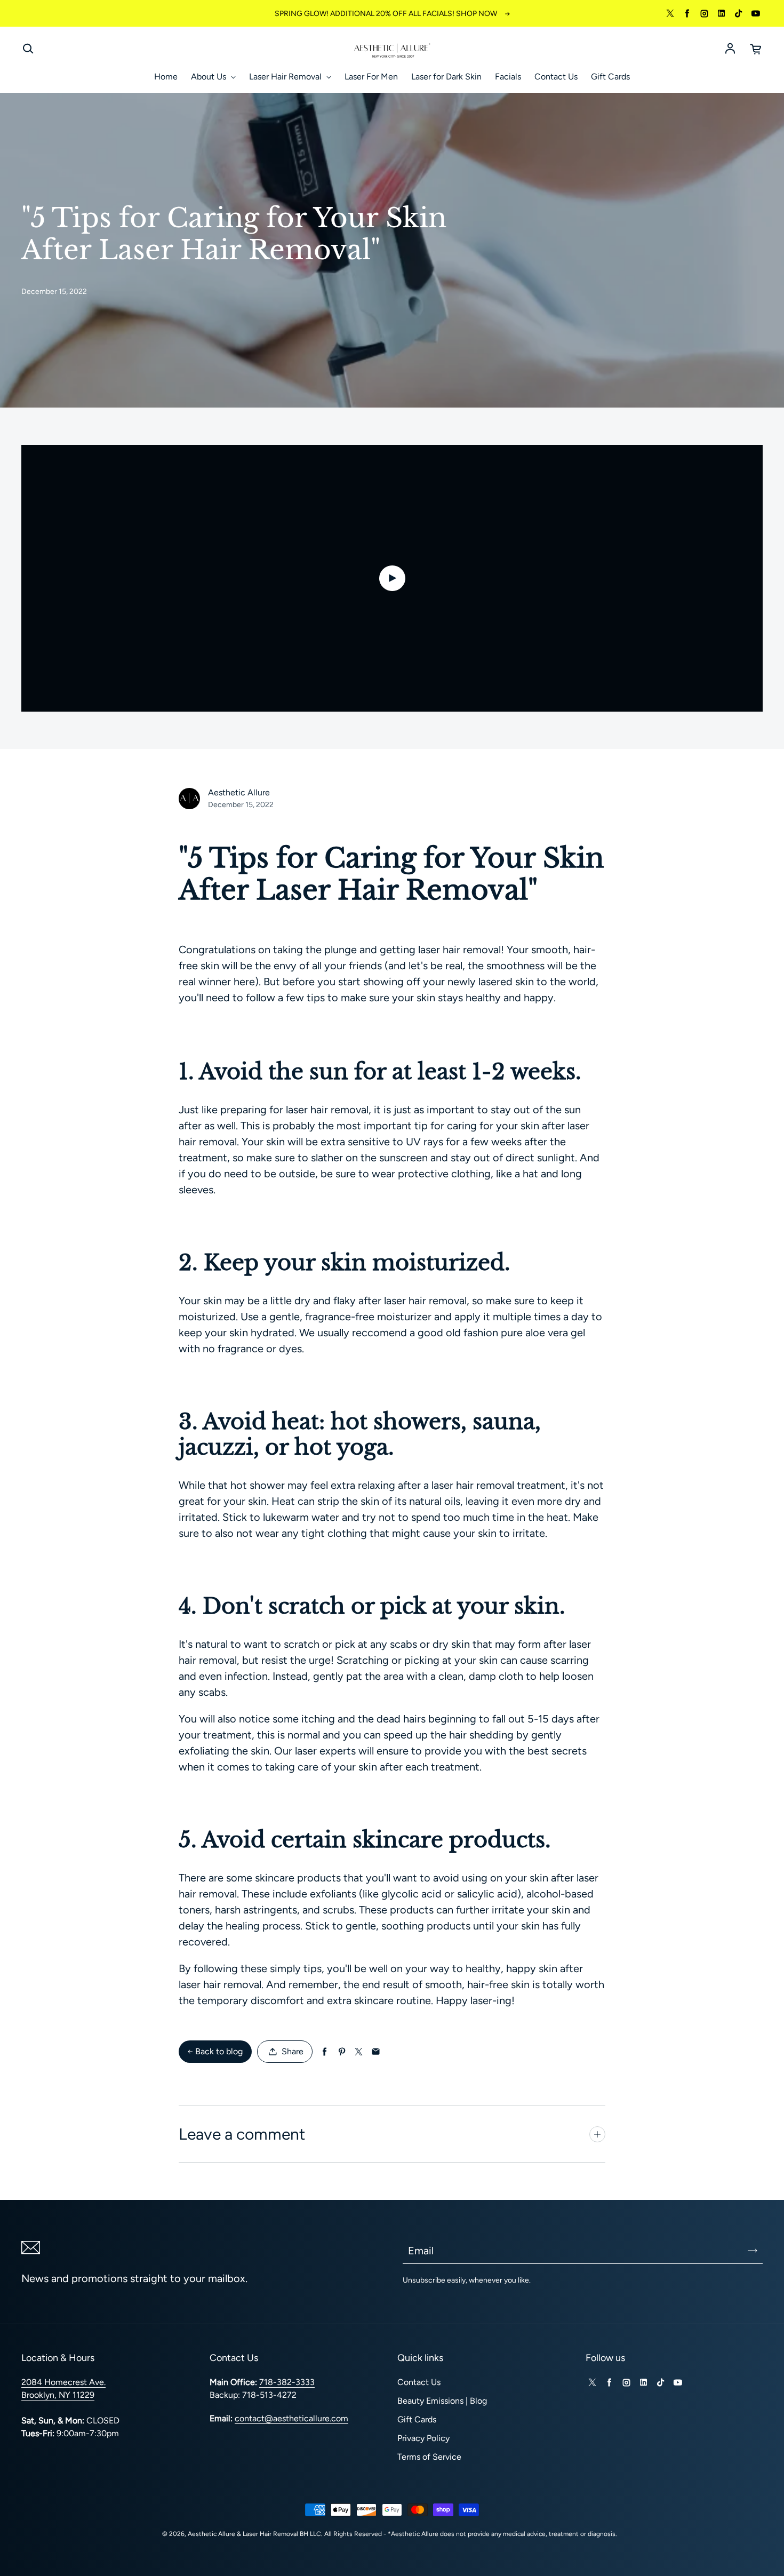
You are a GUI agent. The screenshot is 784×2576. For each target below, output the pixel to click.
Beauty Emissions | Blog (442, 2401)
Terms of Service (429, 2457)
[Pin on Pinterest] (342, 2052)
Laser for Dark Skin (446, 77)
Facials (508, 77)
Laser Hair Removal (286, 77)
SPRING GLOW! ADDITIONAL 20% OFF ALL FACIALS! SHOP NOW (386, 14)
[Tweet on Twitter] (359, 2052)
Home (166, 77)
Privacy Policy (423, 2438)
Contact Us (556, 77)
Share (293, 2051)
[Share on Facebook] (325, 2052)
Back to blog (219, 2051)
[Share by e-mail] (376, 2052)
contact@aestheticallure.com (291, 2418)
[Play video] (392, 578)
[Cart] (756, 49)
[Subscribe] (753, 2251)
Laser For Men (371, 77)
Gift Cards (610, 77)
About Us (210, 77)
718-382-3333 (287, 2382)
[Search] (28, 49)
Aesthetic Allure (211, 2534)
